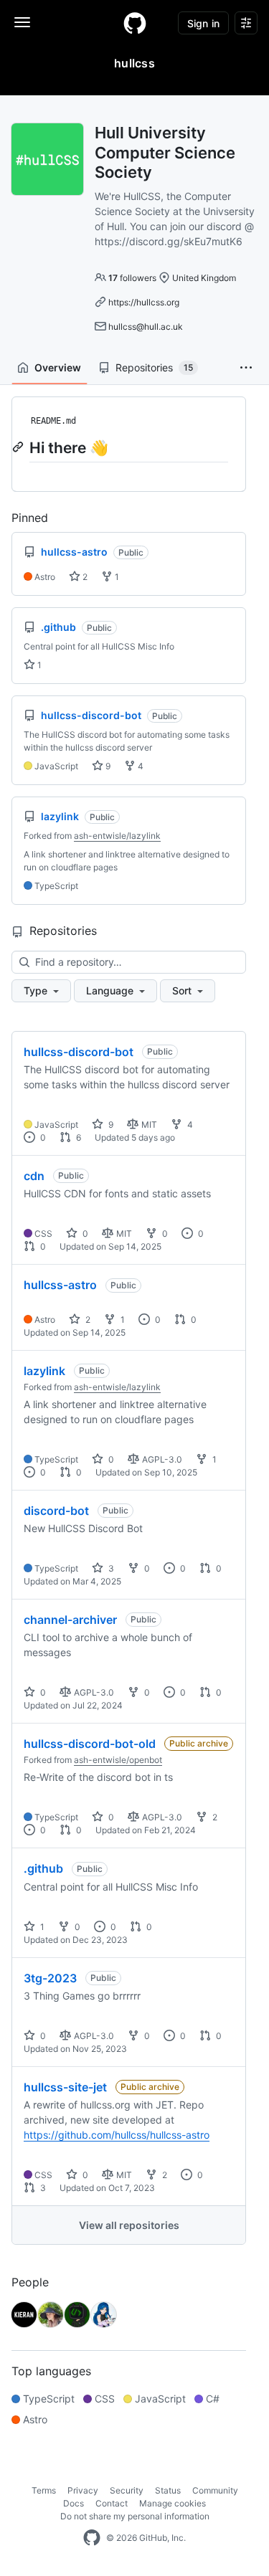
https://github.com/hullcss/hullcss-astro (117, 2135)
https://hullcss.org (144, 302)
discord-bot (56, 1511)
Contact (112, 2503)
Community (215, 2490)
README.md (53, 421)
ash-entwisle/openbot (118, 1760)
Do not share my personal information (135, 2516)
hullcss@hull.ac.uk (146, 327)
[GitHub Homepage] (92, 2538)
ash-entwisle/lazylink (117, 836)
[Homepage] (135, 23)
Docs (74, 2503)
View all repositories (129, 2225)
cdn (34, 1176)
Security (127, 2490)
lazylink (44, 1371)
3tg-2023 (50, 1978)
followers (132, 278)
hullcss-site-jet (65, 2087)
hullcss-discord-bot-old (90, 1744)
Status (168, 2490)
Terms (44, 2490)
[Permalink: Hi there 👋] (19, 447)
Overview (58, 367)
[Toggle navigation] (22, 22)
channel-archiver (70, 1620)
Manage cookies (173, 2503)
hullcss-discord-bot (79, 1052)
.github (43, 1868)
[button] (246, 368)
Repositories (154, 367)
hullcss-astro (60, 1285)
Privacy (83, 2490)
